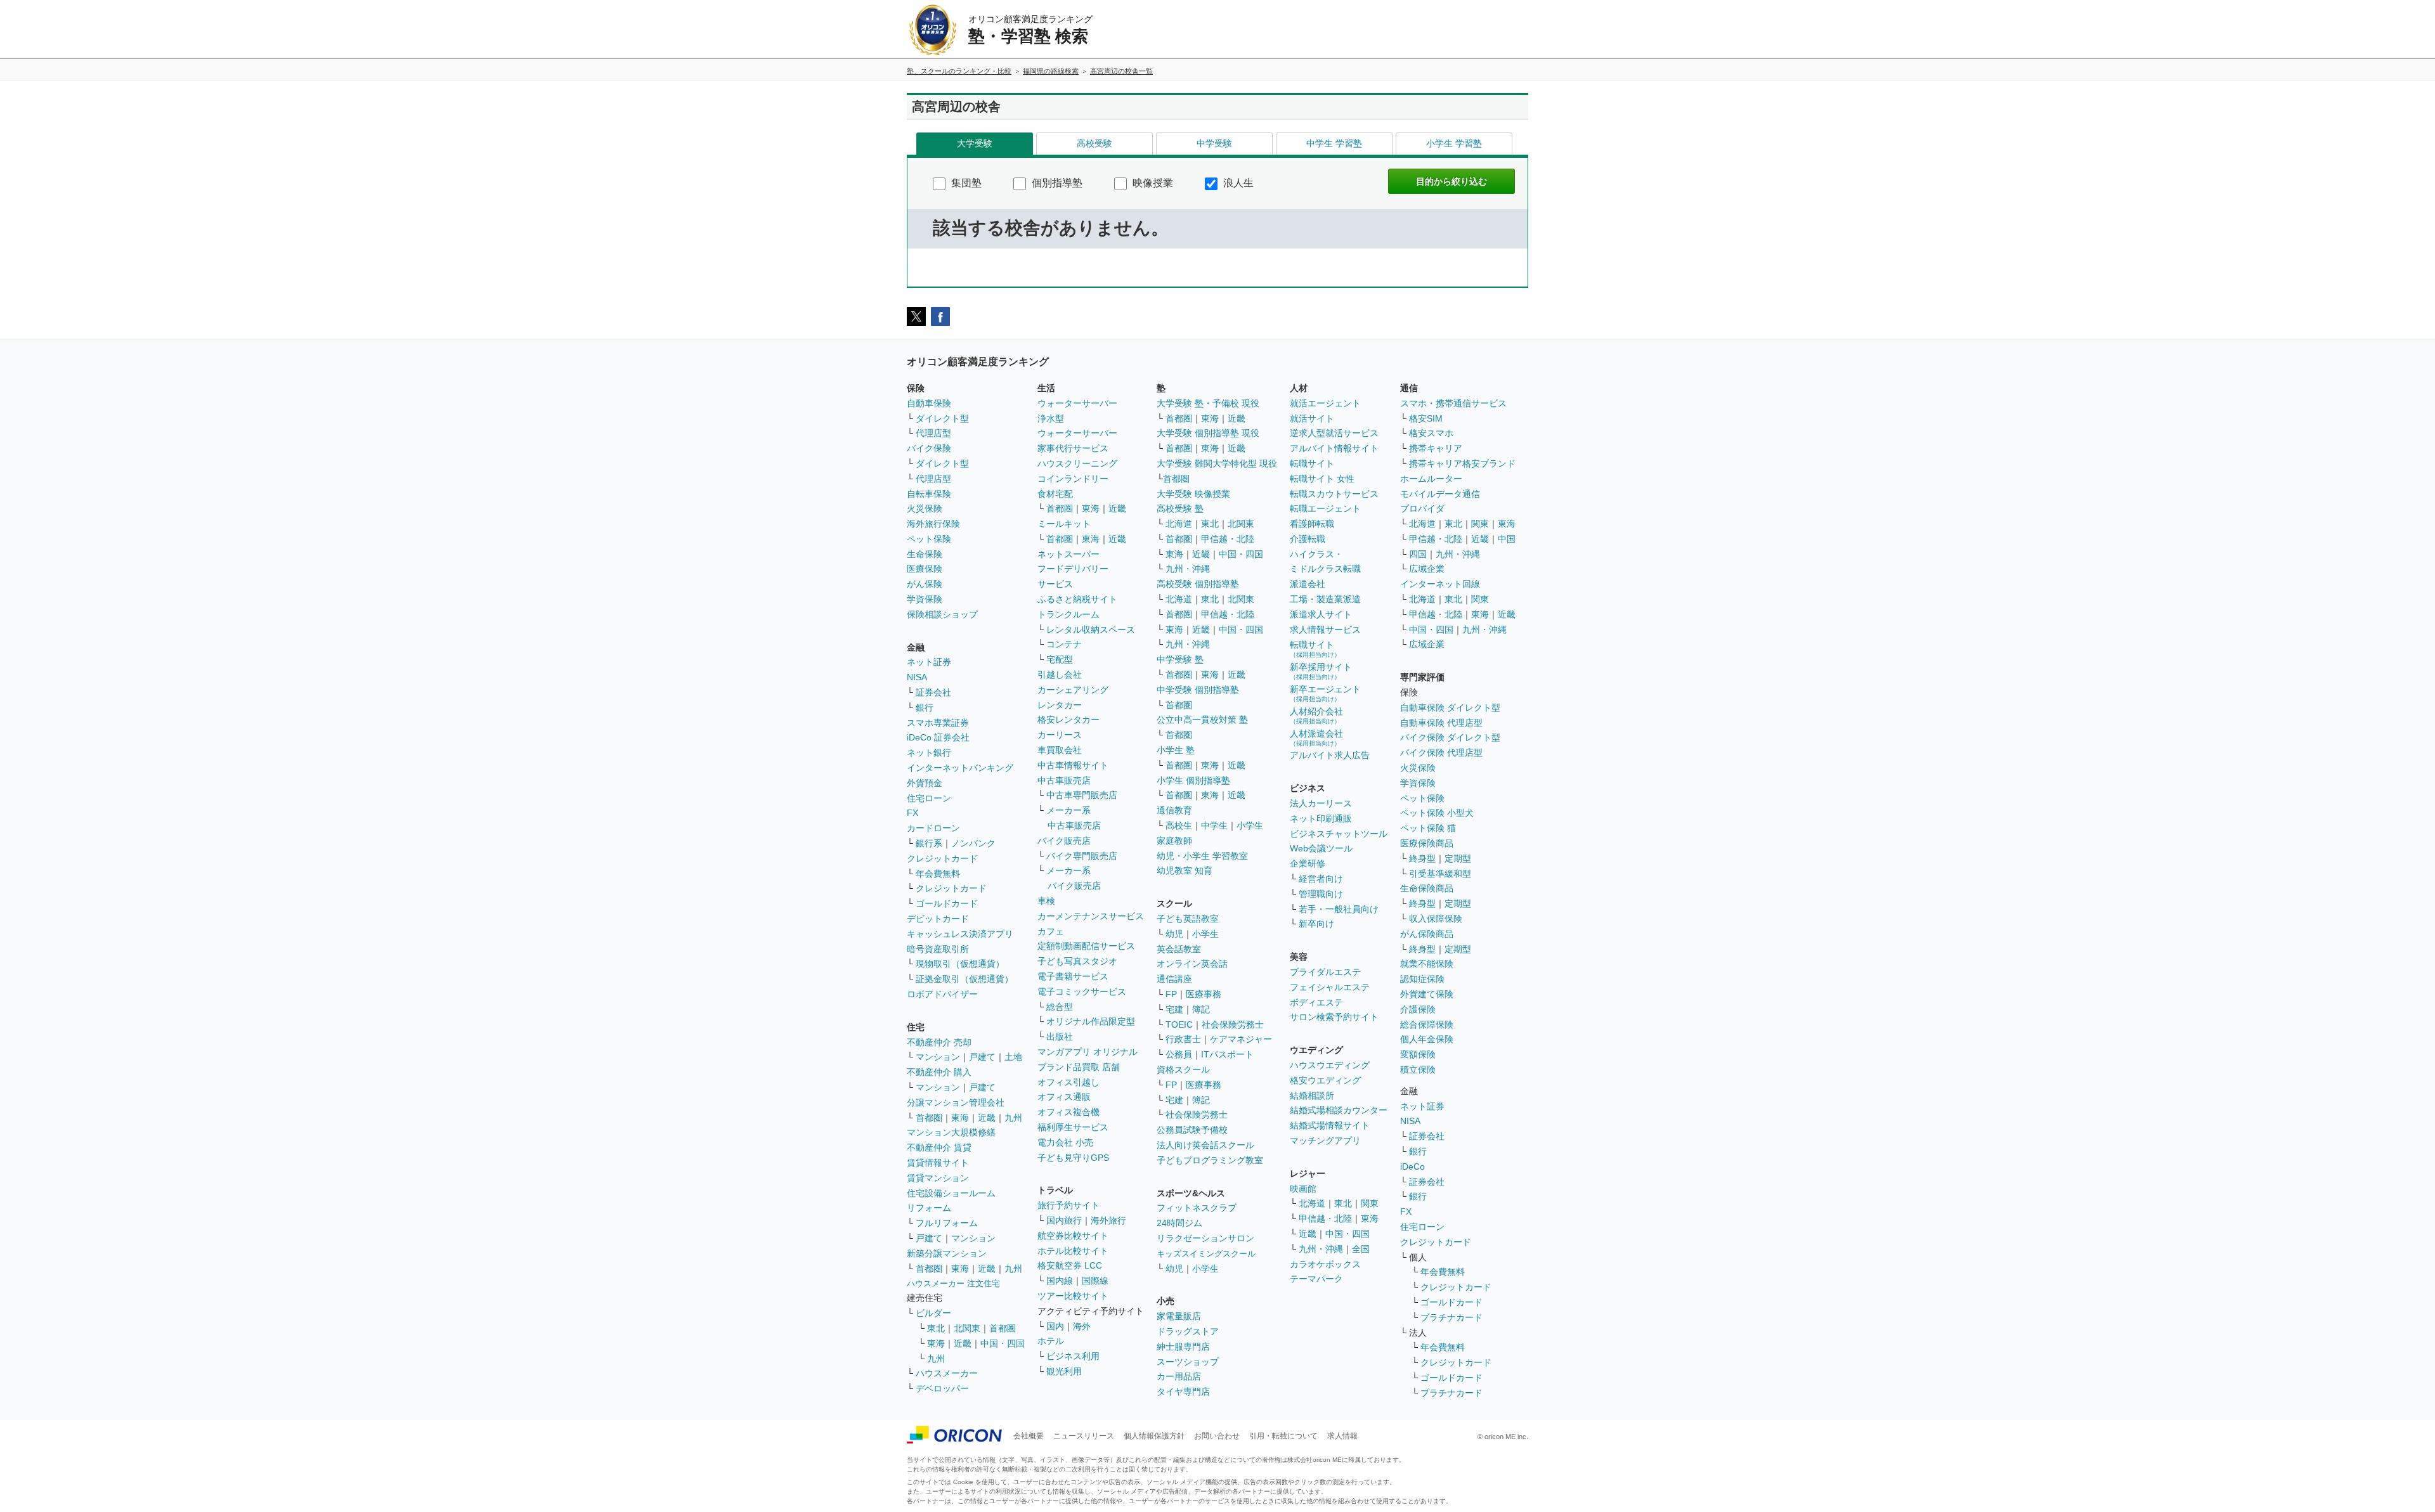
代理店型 (933, 433)
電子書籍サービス (1073, 976)
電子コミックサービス (1082, 992)
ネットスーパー (1068, 554)
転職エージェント (1325, 508)
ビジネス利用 (1073, 1356)
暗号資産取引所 (938, 949)
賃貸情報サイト (938, 1163)
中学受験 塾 (1180, 659)
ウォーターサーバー (1077, 403)
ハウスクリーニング (1077, 463)
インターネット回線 (1440, 584)
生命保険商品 (1427, 888)
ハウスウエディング (1330, 1065)
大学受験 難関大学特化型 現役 (1217, 463)
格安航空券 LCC (1070, 1265)
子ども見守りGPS (1073, 1158)
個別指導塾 (1056, 183)
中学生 (1214, 825)
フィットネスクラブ (1197, 1208)
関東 (1370, 1203)
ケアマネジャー (1241, 1039)
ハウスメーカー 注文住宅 (953, 1283)
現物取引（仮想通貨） (960, 964)
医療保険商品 (1427, 843)
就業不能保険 (1427, 964)
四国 (1418, 554)
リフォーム (929, 1208)
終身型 (1422, 858)
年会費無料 (938, 874)
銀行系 (929, 843)
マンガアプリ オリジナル (1088, 1052)
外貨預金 (925, 783)
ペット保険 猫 (1428, 828)
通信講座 (1174, 979)
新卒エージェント (1325, 693)
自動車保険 (929, 403)
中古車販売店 (1064, 780)
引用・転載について (1283, 1436)
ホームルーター (1431, 479)
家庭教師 (1174, 841)
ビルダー (933, 1313)
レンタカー (1060, 705)
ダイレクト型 (942, 418)
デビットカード (938, 919)
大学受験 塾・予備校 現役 (1208, 403)
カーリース (1060, 735)
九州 (1013, 1118)
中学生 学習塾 (1334, 143)
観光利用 (1064, 1371)
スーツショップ (1188, 1362)
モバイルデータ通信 (1440, 494)
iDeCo (1412, 1166)
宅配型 (1060, 659)
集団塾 (965, 183)
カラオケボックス (1325, 1264)
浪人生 (1237, 183)
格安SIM (1426, 418)
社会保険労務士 (1233, 1024)
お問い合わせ (1217, 1436)
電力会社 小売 (1065, 1142)
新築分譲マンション (947, 1253)
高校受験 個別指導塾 (1198, 584)
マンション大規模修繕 (951, 1132)
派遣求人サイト (1321, 614)
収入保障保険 (1436, 919)
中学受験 (1214, 143)
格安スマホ (1431, 433)
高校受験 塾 (1180, 508)
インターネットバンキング (960, 768)
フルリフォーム (947, 1223)
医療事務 (1204, 994)
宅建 (1174, 1009)
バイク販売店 (1064, 841)
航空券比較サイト (1073, 1236)
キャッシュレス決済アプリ (960, 934)
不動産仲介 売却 (939, 1042)
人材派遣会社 (1316, 738)
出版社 (1060, 1037)
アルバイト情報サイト (1334, 448)
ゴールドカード (947, 903)
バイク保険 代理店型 (1441, 753)
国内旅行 (1064, 1220)
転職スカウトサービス (1334, 494)
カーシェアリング (1073, 690)
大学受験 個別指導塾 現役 (1208, 433)
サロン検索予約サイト (1334, 1017)
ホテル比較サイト (1073, 1251)
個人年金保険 (1427, 1039)
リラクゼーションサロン (1205, 1238)
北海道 (1179, 524)
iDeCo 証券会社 (938, 737)
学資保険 (925, 599)
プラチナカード (1451, 1317)
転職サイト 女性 (1322, 479)
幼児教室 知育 (1185, 870)
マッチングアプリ (1325, 1140)
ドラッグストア (1188, 1331)
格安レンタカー (1068, 720)
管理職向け (1321, 894)
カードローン (933, 828)
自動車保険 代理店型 (1441, 723)
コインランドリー (1073, 479)
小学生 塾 (1176, 750)
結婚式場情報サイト (1330, 1125)
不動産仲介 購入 (939, 1072)
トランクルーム (1068, 614)
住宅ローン (929, 798)
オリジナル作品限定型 (1091, 1021)
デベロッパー (942, 1388)
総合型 (1060, 1007)
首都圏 (929, 1118)
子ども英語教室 (1188, 919)
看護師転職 (1312, 524)
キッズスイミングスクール (1206, 1254)
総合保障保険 (1427, 1024)
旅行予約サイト (1068, 1205)
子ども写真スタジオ (1077, 961)
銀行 (925, 708)
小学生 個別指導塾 (1193, 780)
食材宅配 (1055, 494)
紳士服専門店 (1183, 1347)
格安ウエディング (1325, 1080)
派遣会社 (1308, 584)
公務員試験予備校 (1192, 1130)
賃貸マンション (938, 1178)
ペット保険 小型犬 (1437, 813)
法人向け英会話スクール (1205, 1145)
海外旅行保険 (933, 524)
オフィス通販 (1064, 1097)
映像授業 (1152, 183)
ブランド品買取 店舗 (1079, 1067)
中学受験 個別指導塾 (1198, 690)
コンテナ (1064, 644)
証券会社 (933, 692)
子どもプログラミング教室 (1210, 1160)
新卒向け (1316, 924)
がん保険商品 (1427, 934)
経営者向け (1321, 879)
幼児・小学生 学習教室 (1202, 856)
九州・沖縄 (1188, 569)
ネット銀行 (929, 753)
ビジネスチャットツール (1339, 834)
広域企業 (1427, 569)
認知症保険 (1422, 979)
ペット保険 (929, 539)
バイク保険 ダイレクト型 (1450, 737)
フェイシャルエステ (1330, 987)
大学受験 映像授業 (1193, 494)
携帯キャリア (1436, 448)
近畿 (987, 1118)
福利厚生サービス (1073, 1127)
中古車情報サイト (1073, 765)
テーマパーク (1316, 1279)
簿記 (1201, 1009)
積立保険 (1418, 1069)
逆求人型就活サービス (1334, 433)
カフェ (1051, 931)
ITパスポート (1227, 1054)
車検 (1046, 901)
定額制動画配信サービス (1086, 946)
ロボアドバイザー (942, 994)
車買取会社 (1060, 750)
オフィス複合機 (1068, 1112)
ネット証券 (929, 662)
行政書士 (1183, 1039)
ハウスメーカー (947, 1373)
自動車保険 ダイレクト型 (1450, 708)
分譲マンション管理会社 (956, 1102)
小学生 (1250, 825)
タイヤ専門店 (1183, 1392)
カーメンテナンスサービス (1091, 916)
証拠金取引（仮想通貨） (964, 979)
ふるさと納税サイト (1077, 599)
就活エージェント (1325, 403)
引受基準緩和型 (1440, 874)
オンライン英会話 (1192, 964)
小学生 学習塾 (1454, 143)
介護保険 (1418, 1009)
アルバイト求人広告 (1330, 755)
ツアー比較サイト (1073, 1296)
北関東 (967, 1328)
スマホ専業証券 (938, 723)
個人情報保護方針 (1154, 1436)
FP (1171, 994)
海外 (1082, 1326)
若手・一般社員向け (1339, 909)
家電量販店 (1179, 1316)
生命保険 (925, 554)
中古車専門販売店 (1082, 795)
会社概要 (1029, 1436)
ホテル (1051, 1341)
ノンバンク (973, 843)
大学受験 (975, 143)
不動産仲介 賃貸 (939, 1147)
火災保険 (925, 508)
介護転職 (1308, 539)
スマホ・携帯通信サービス (1453, 403)
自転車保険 (929, 494)
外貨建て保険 (1427, 994)
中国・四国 (1003, 1343)
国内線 (1060, 1281)
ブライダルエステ (1325, 972)
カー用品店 (1179, 1376)
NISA (917, 677)
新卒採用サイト (1321, 671)
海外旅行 (1108, 1220)
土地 (1013, 1057)
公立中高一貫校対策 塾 (1202, 720)
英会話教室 (1179, 949)
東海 (960, 1118)
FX (912, 813)
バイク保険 (929, 448)
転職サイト (1312, 463)
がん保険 (925, 584)
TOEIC (1179, 1024)
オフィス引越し (1068, 1082)
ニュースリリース (1084, 1436)
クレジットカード (942, 858)
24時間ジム (1179, 1223)
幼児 (1174, 934)
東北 (936, 1328)
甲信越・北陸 (1228, 539)
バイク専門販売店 (1082, 856)
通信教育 (1174, 810)
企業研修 (1308, 863)
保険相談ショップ (942, 614)
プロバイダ (1422, 508)
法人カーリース (1321, 803)
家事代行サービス (1073, 448)
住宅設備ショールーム (951, 1193)
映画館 (1303, 1189)
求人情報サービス (1325, 630)
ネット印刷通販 (1321, 818)
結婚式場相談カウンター (1339, 1110)
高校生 (1179, 825)
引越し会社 (1060, 675)
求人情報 (1342, 1436)
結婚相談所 (1312, 1095)
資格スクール (1183, 1069)
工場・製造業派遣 (1325, 599)
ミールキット (1064, 524)
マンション (938, 1057)
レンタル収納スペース (1091, 630)
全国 (1361, 1249)
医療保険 (925, 569)
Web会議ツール (1321, 848)
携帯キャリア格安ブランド (1462, 463)
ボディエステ (1316, 1002)
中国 (1507, 539)
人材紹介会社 (1316, 715)
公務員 (1179, 1054)
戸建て (982, 1057)
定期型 (1458, 858)
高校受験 (1094, 143)
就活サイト (1312, 418)
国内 (1055, 1326)
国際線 (1095, 1281)
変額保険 (1418, 1054)
